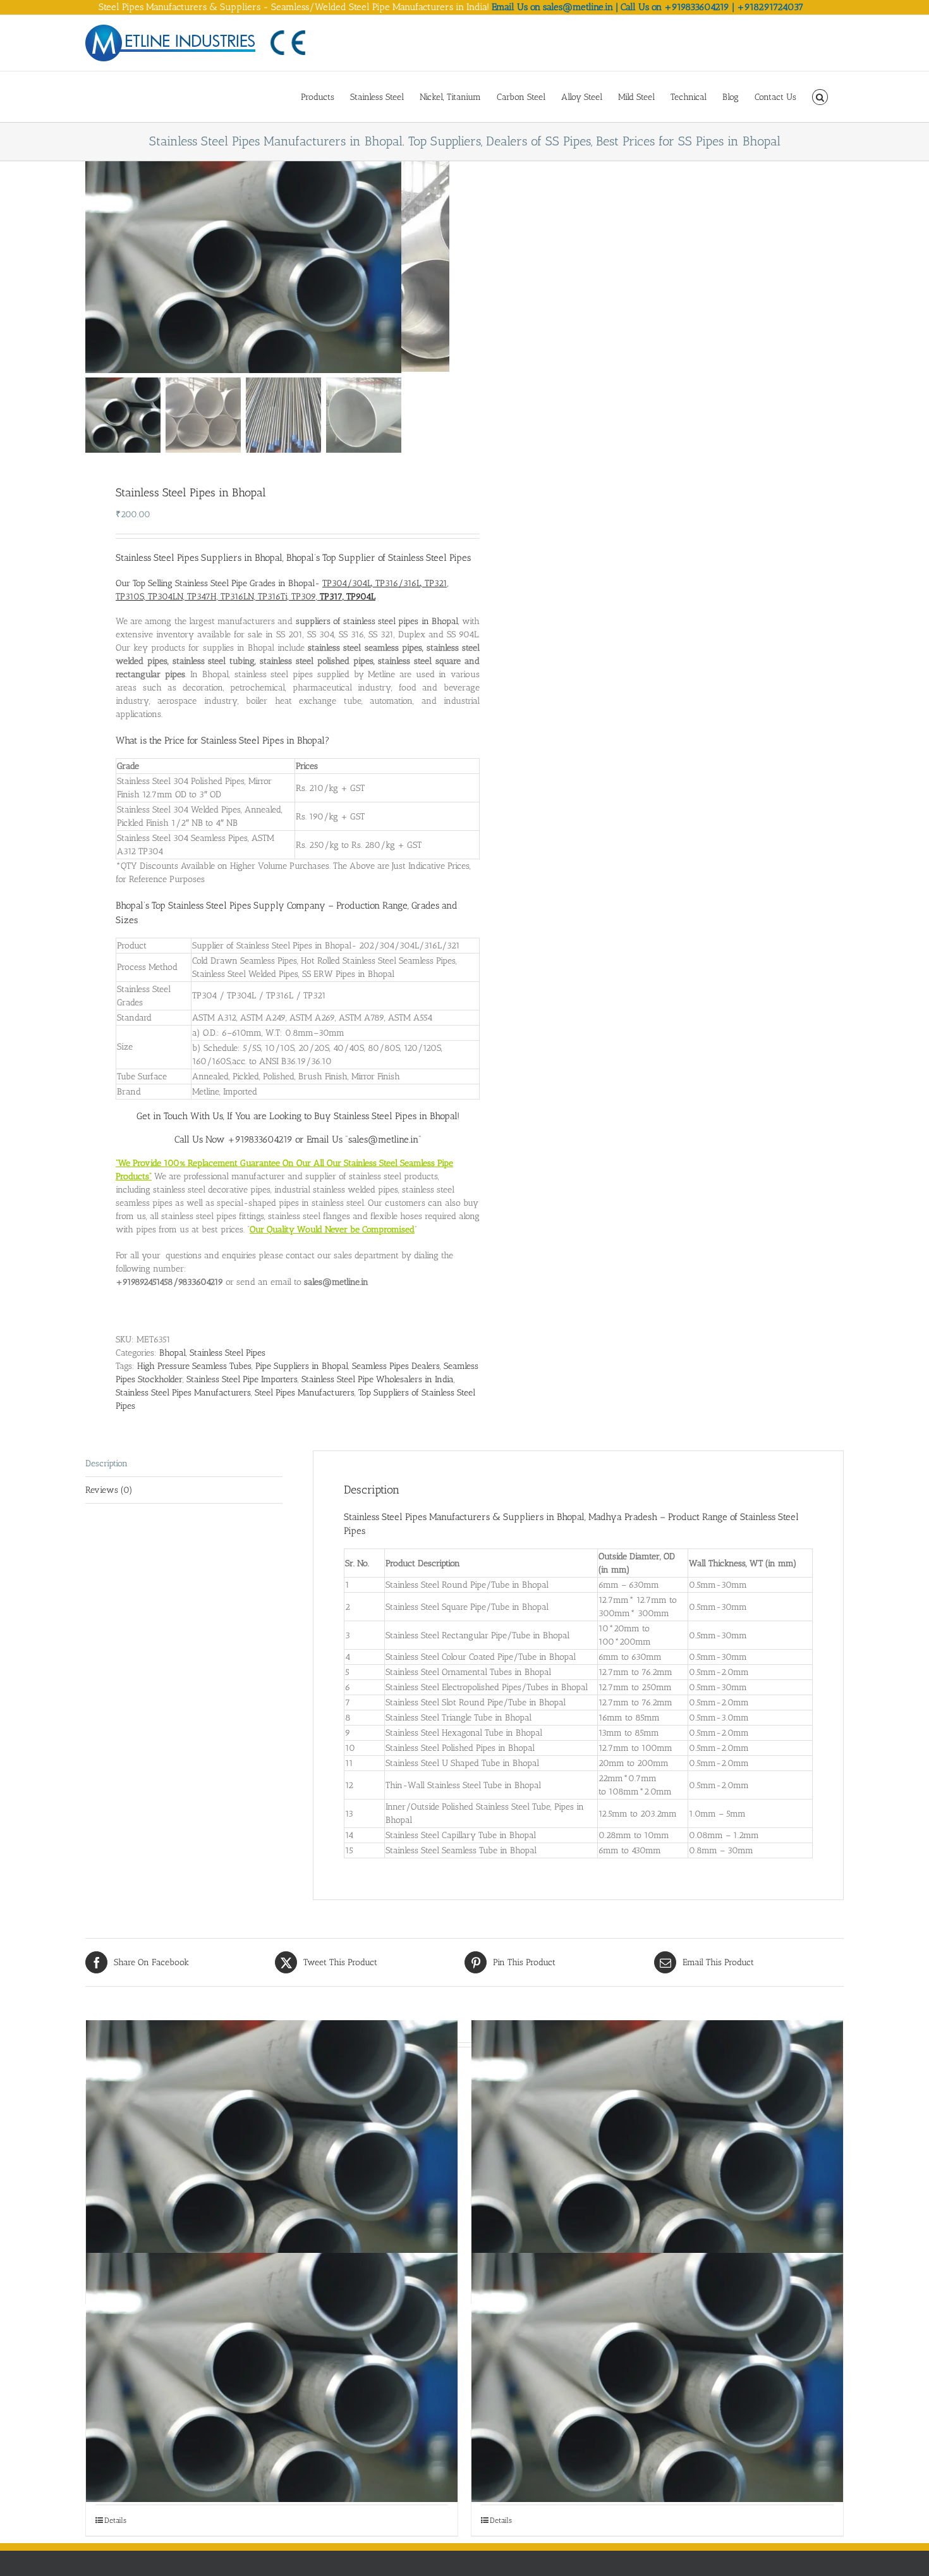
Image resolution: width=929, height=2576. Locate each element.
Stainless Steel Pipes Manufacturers (183, 1393)
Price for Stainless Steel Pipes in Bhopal (245, 740)
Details (115, 2520)
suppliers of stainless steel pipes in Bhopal (377, 621)
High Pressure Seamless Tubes (194, 1366)
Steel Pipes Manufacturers (305, 1393)
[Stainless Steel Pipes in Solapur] (272, 2145)
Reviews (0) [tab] (109, 1490)
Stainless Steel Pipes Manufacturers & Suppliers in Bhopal (464, 1517)
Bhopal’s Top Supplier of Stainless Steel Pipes (379, 558)
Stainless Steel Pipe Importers (242, 1379)
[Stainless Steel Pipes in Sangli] (657, 2145)
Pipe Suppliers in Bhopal (302, 1366)
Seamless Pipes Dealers (396, 1366)
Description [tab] (106, 1463)
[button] (820, 96)
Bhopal (173, 1353)
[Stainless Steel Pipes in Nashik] (657, 2377)
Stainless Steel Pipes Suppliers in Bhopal (199, 558)
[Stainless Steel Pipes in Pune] (272, 2377)
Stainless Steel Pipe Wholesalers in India (378, 1379)
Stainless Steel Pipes (228, 1353)
